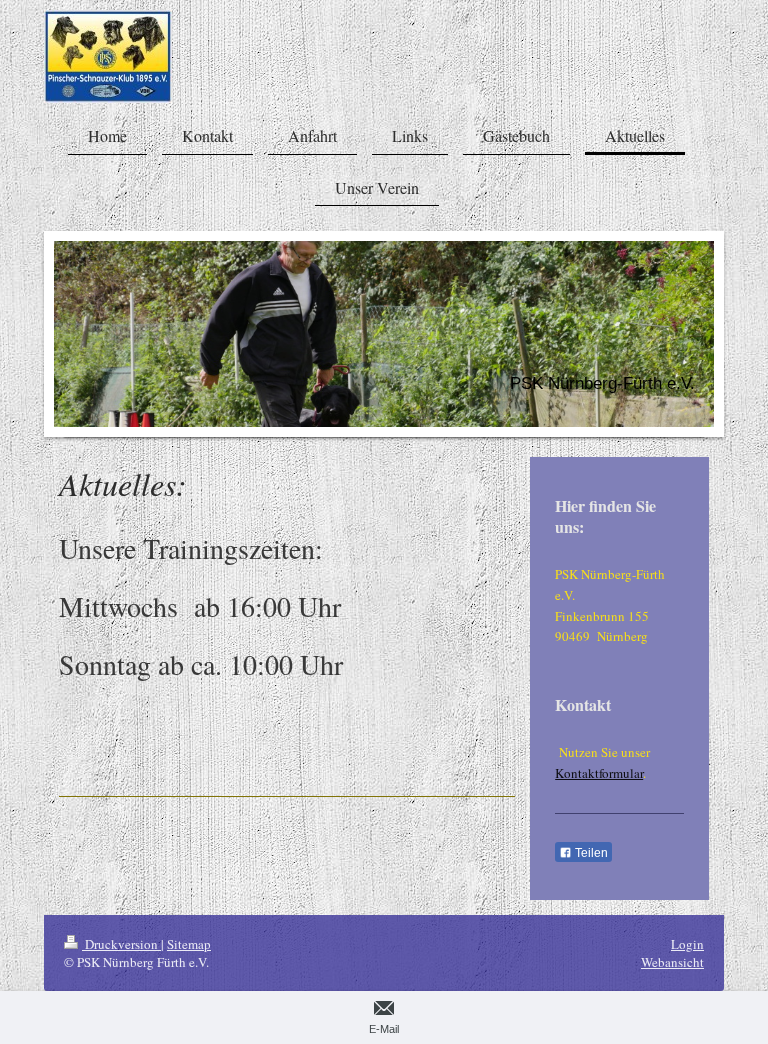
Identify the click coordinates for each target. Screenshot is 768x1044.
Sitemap (189, 944)
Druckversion (121, 944)
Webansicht (672, 962)
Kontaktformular (599, 773)
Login (687, 944)
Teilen (590, 853)
